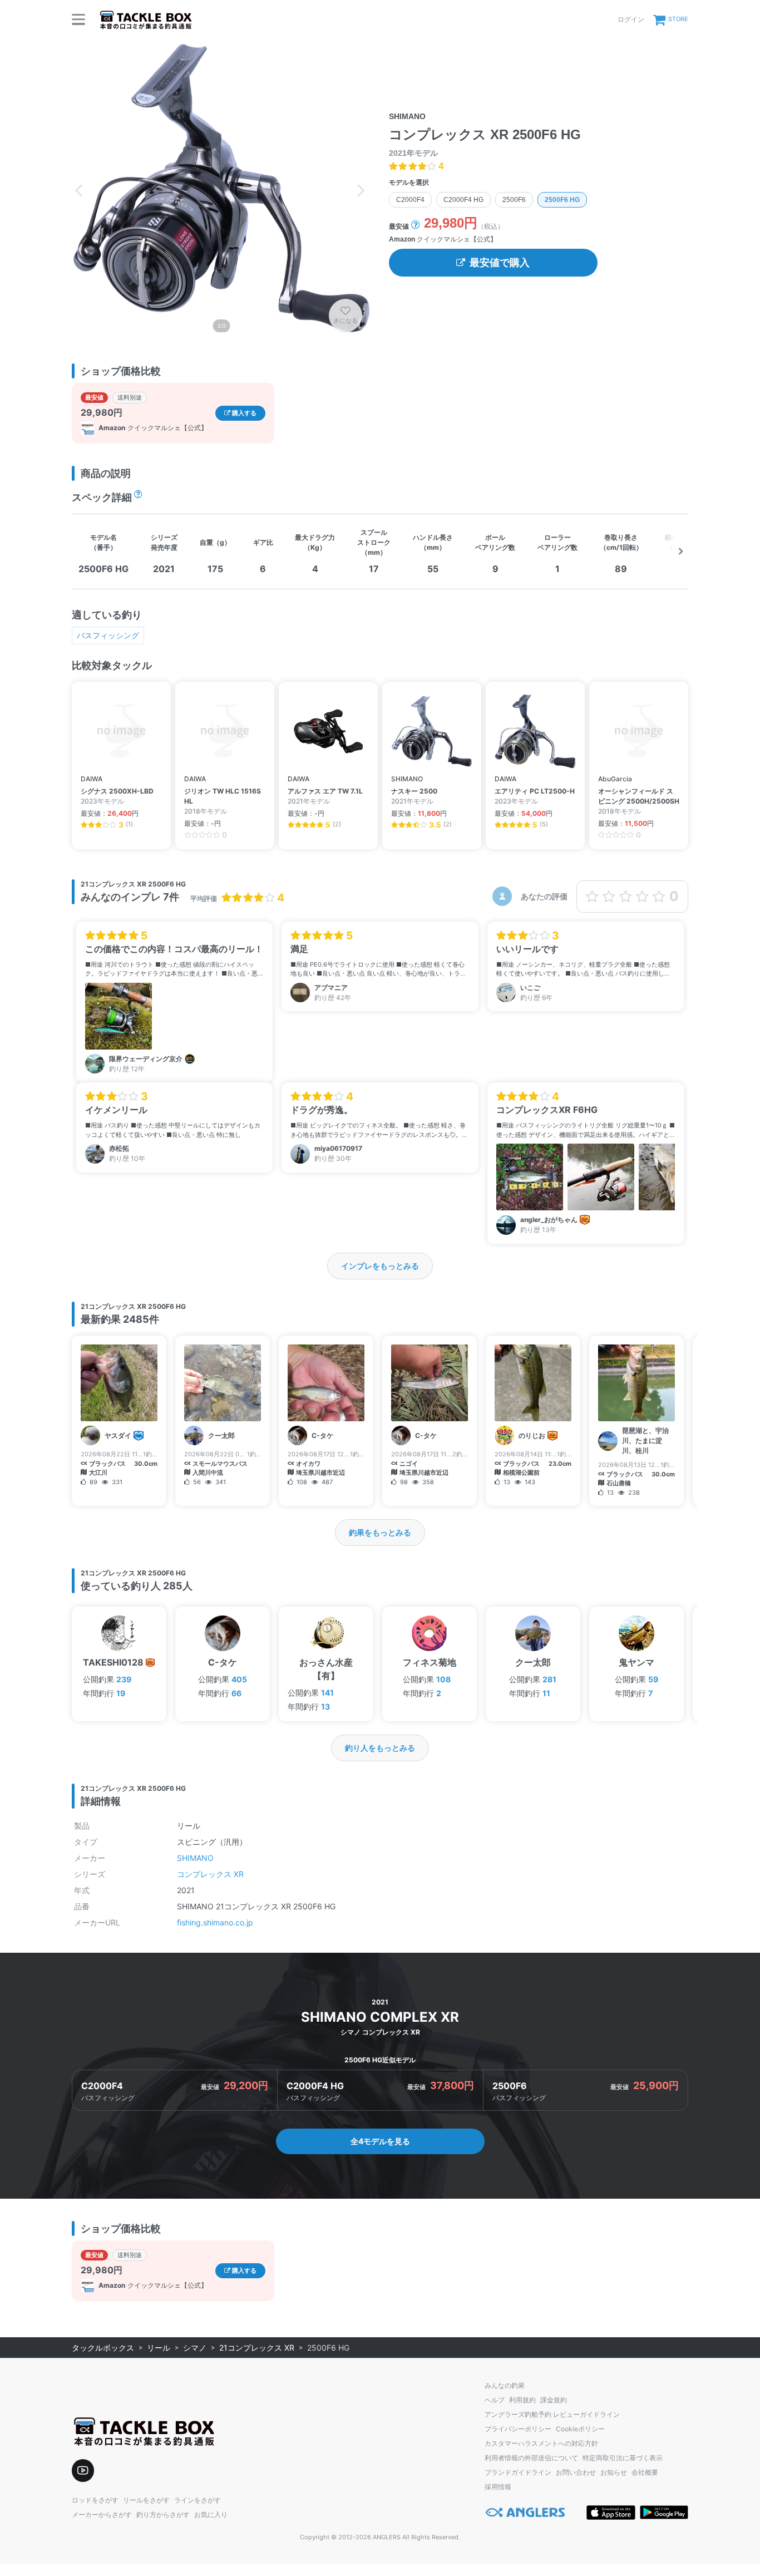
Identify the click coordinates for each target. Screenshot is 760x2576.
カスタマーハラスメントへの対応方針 (541, 2443)
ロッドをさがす (95, 2500)
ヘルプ (495, 2400)
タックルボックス (103, 2348)
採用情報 (498, 2487)
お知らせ (614, 2472)
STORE (678, 19)
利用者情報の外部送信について (531, 2458)
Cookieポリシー (580, 2429)
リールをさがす (146, 2500)
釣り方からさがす (163, 2515)
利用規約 (522, 2400)
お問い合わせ (576, 2472)
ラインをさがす (198, 2500)
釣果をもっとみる (380, 1532)
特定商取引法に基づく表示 (623, 2458)
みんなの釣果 (505, 2385)
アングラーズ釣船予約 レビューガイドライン (552, 2414)
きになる (346, 321)
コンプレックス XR (210, 1874)
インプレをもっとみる (380, 1266)
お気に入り (211, 2515)
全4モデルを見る (380, 2141)
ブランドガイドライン (518, 2472)
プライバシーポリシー (518, 2429)
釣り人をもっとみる (380, 1748)
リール (159, 2348)
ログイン (631, 19)
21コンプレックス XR (257, 2348)
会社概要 (645, 2472)
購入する (243, 413)
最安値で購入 (500, 263)
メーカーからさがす (102, 2515)
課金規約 (554, 2400)
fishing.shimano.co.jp (215, 1922)
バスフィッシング (108, 635)
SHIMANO (195, 1858)
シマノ (195, 2348)
